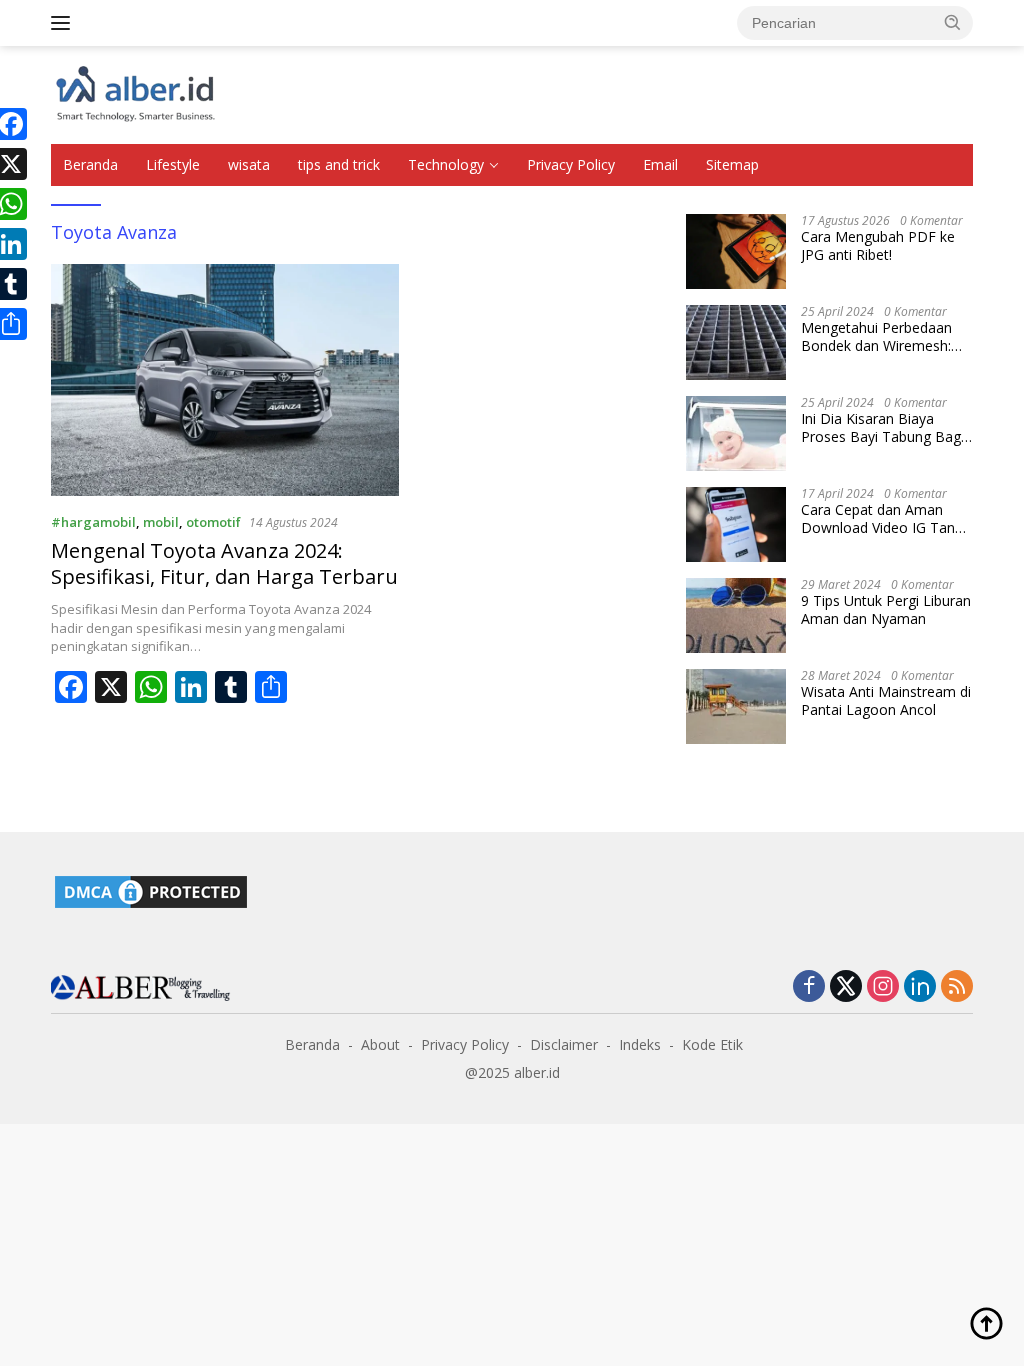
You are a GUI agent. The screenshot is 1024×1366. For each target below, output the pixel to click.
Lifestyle (173, 164)
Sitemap (732, 164)
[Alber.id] (136, 93)
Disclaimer (564, 1044)
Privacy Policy (571, 164)
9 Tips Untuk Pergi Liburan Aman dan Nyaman (886, 610)
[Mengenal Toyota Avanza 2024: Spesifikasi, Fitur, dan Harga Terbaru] (225, 380)
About (380, 1044)
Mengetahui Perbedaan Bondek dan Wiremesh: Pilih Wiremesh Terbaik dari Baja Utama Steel (876, 337)
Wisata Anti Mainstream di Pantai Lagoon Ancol (886, 701)
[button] (953, 22)
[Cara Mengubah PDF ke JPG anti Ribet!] (736, 251)
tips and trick (339, 164)
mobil (161, 522)
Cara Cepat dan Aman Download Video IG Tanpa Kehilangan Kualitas (886, 519)
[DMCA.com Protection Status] (151, 890)
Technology (446, 164)
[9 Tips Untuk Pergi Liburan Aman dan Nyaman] (736, 615)
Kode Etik (712, 1044)
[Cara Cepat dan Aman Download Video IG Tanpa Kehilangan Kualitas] (736, 524)
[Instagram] (883, 987)
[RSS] (957, 987)
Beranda (90, 164)
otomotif (213, 522)
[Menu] (64, 23)
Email (660, 164)
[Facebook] (809, 987)
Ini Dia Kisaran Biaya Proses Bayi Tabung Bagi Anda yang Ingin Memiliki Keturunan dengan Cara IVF (882, 428)
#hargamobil (93, 522)
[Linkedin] (920, 987)
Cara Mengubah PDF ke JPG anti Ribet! (878, 246)
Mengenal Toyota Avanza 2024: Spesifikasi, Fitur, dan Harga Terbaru (224, 563)
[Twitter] (846, 987)
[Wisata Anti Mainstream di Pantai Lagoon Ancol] (736, 706)
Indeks (640, 1044)
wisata (249, 164)
